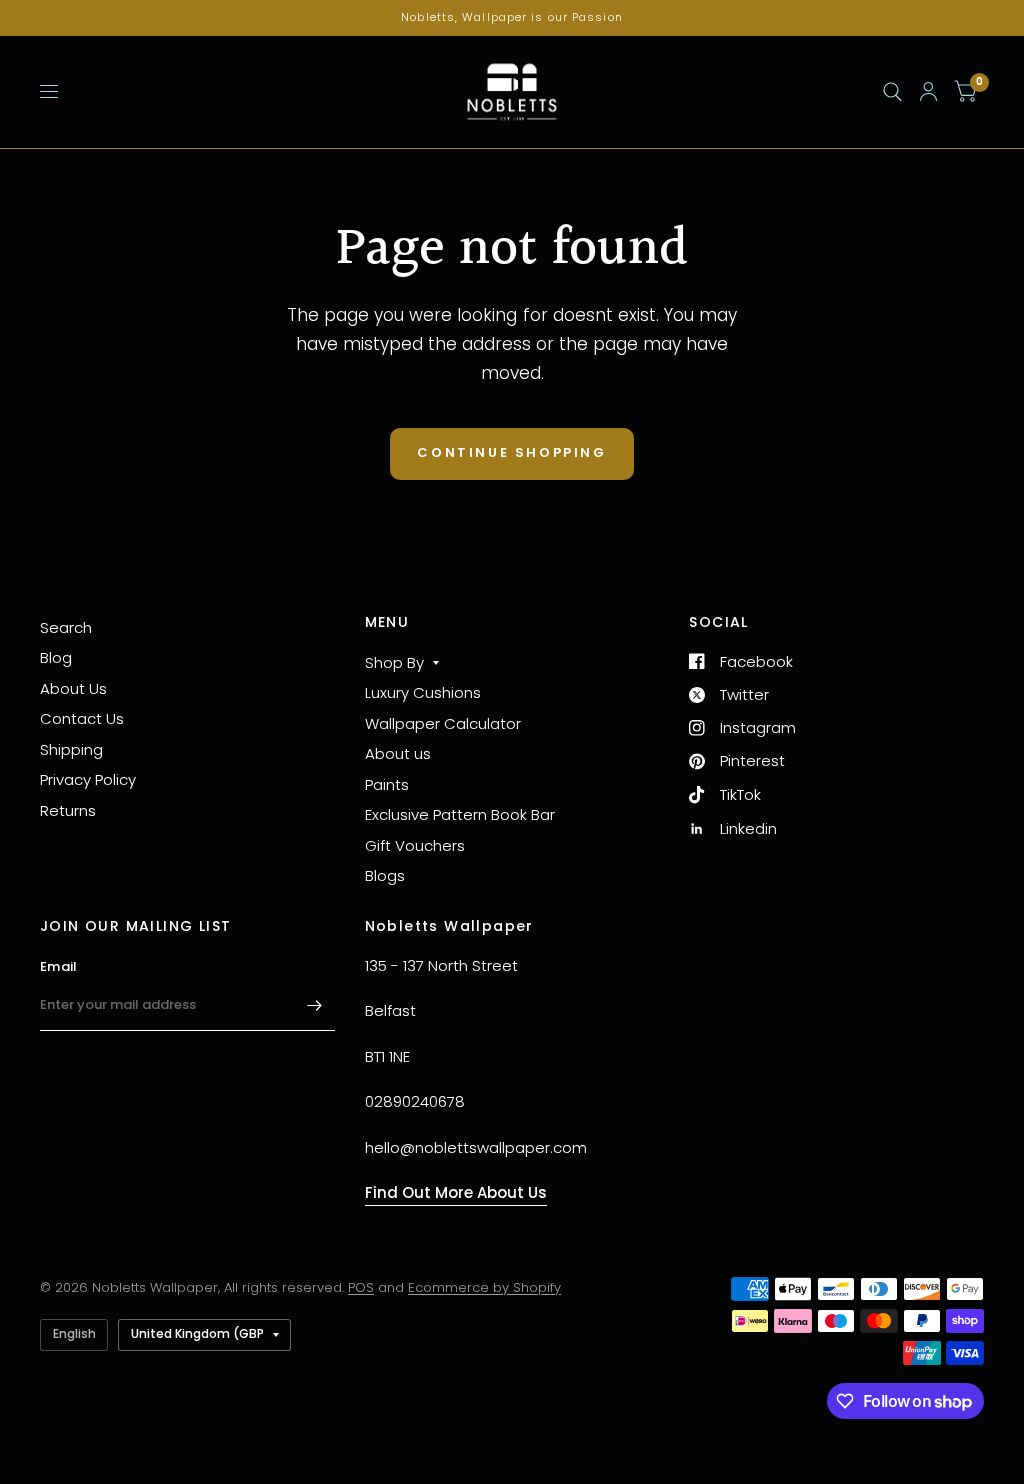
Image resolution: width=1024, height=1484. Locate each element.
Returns (68, 810)
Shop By (394, 662)
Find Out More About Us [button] (456, 1192)
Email (58, 966)
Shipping (71, 749)
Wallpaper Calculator (443, 723)
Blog (56, 657)
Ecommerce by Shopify (484, 1287)
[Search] (892, 92)
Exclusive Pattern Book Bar (460, 814)
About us (398, 753)
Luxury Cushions (423, 692)
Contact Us (82, 718)
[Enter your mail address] (315, 1005)
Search (66, 627)
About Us (73, 688)
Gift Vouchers (415, 845)
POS (361, 1287)
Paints (387, 784)
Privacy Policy (88, 779)
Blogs (385, 875)
